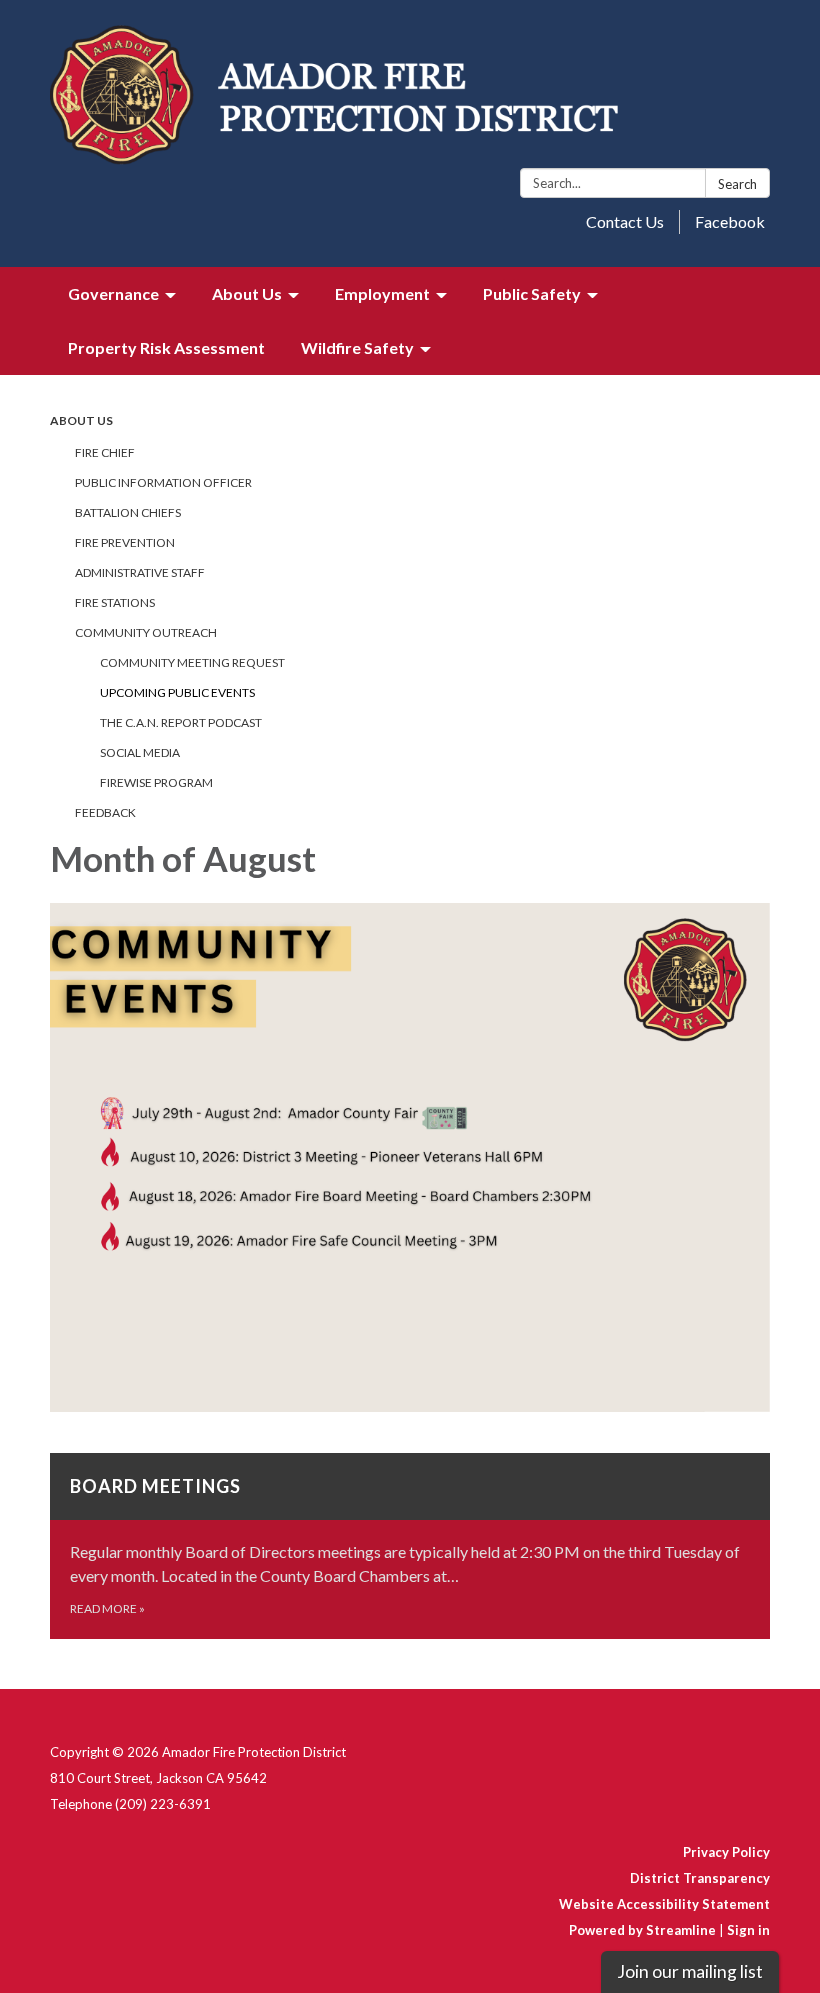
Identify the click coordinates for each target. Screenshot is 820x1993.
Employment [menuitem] (382, 293)
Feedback (105, 812)
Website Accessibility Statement (664, 1904)
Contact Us (625, 221)
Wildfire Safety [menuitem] (357, 347)
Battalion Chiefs (128, 512)
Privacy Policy (726, 1852)
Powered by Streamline (642, 1930)
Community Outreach (146, 632)
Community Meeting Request (192, 662)
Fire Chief (105, 452)
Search (737, 184)
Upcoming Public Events (177, 692)
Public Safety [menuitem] (532, 293)
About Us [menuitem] (247, 293)
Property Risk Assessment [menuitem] (166, 347)
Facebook (730, 221)
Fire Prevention (125, 542)
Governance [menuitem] (113, 293)
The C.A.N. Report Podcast (181, 722)
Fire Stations (115, 602)
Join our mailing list (690, 1971)
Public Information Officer (163, 482)
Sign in (748, 1930)
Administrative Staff (140, 572)
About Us (81, 420)
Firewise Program (156, 782)
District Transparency (700, 1878)
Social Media (140, 752)
